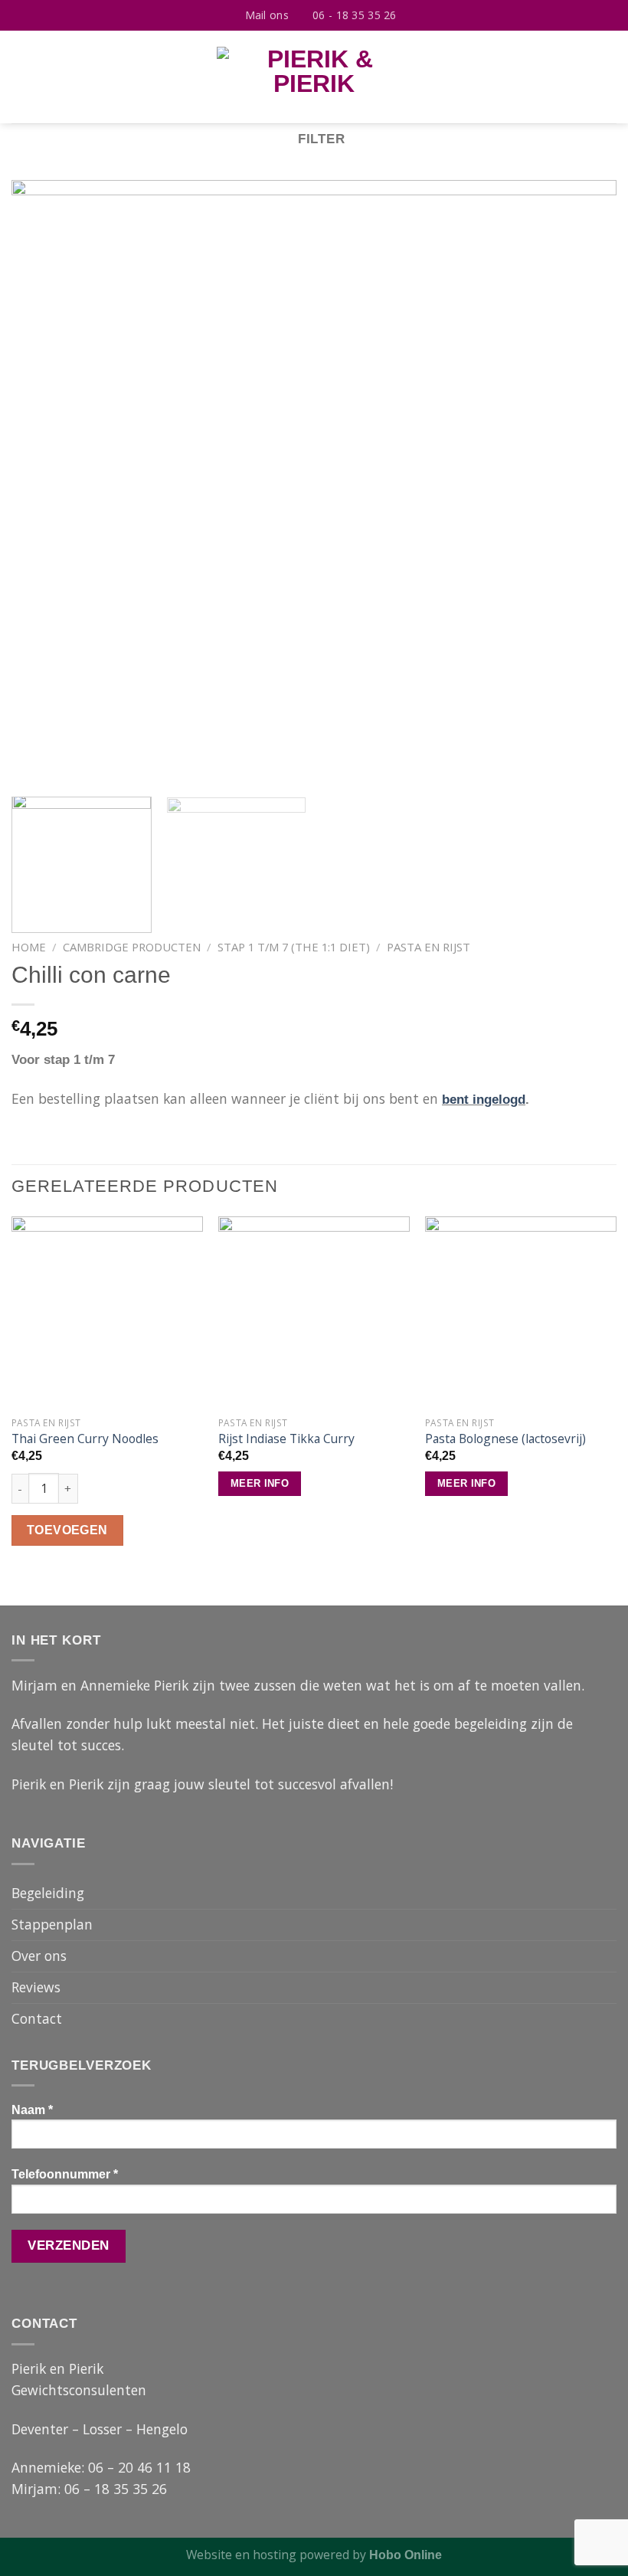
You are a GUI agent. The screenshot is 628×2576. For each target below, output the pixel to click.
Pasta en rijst (428, 947)
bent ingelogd (484, 1099)
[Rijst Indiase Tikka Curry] (314, 1312)
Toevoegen (67, 1530)
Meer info (260, 1484)
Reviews (36, 1987)
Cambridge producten (132, 947)
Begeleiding (48, 1893)
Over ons (39, 1956)
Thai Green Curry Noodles (85, 1439)
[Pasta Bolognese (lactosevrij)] (521, 1312)
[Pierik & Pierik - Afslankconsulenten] (314, 77)
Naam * (32, 2110)
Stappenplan (52, 1924)
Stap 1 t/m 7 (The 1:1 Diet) (294, 947)
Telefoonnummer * (65, 2174)
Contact (37, 2018)
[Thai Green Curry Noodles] (107, 1312)
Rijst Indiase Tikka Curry (286, 1439)
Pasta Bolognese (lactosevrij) (505, 1439)
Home (29, 947)
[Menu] (22, 77)
